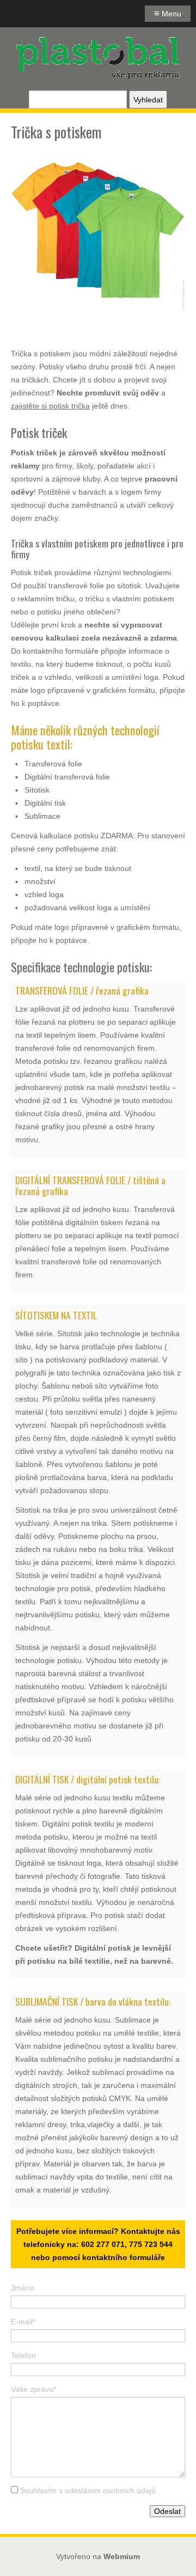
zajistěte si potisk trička (50, 406)
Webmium (122, 2556)
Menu (168, 13)
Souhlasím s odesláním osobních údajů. (89, 2490)
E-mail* (23, 2322)
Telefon (23, 2355)
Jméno (23, 2288)
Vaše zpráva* (33, 2389)
